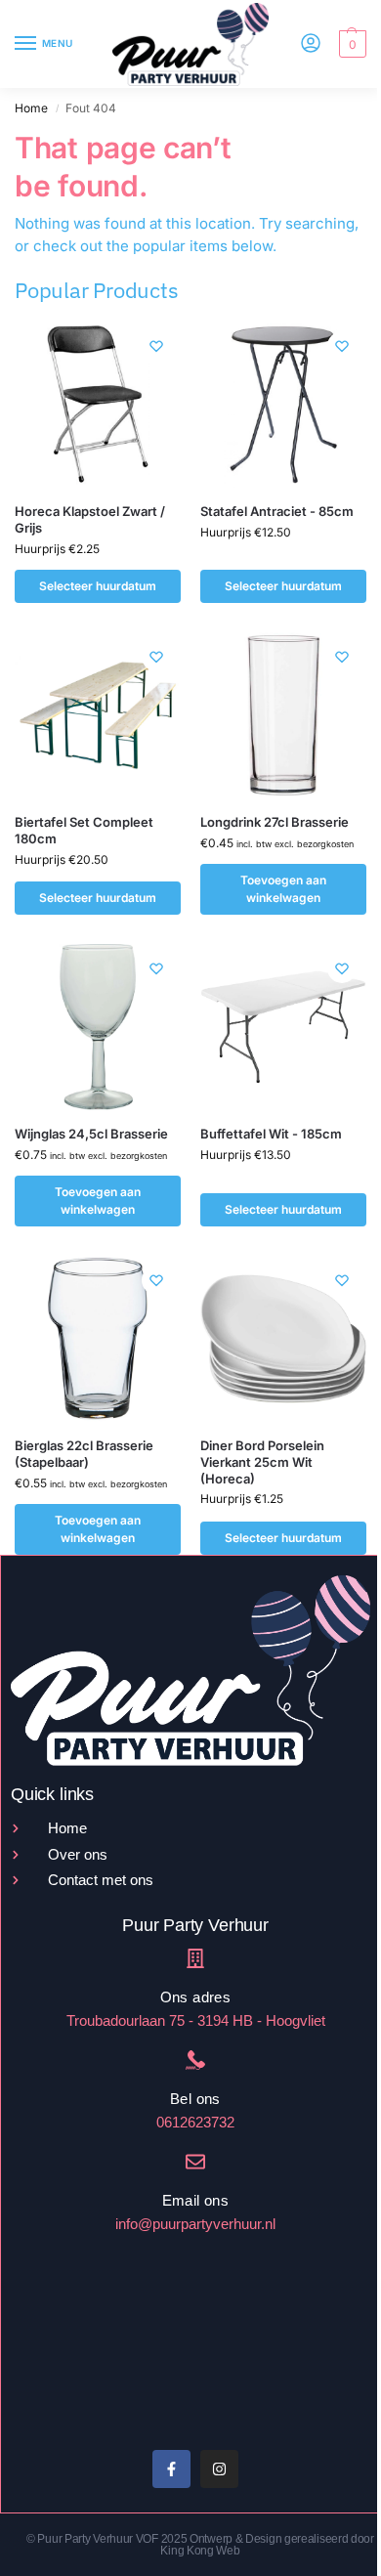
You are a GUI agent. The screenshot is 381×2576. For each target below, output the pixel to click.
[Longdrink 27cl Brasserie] (283, 715)
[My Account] (311, 44)
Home (31, 108)
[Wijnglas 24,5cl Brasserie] (98, 1027)
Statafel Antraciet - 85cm (277, 511)
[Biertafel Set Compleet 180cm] (98, 715)
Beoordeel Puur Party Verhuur (89, 2362)
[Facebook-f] (171, 2469)
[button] (350, 44)
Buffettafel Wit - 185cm (271, 1134)
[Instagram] (219, 2469)
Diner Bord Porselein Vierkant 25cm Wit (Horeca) (262, 1462)
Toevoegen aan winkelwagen (283, 889)
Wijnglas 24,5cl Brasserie (91, 1134)
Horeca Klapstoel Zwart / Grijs (90, 519)
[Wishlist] (156, 346)
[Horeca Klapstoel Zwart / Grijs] (98, 405)
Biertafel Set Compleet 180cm (84, 830)
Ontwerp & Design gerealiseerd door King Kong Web (267, 2545)
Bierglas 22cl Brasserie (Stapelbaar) (84, 1454)
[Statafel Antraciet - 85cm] (283, 405)
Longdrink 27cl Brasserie (275, 822)
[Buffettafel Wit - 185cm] (283, 1027)
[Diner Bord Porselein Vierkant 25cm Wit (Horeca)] (283, 1339)
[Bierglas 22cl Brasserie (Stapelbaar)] (98, 1339)
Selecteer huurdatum (98, 586)
